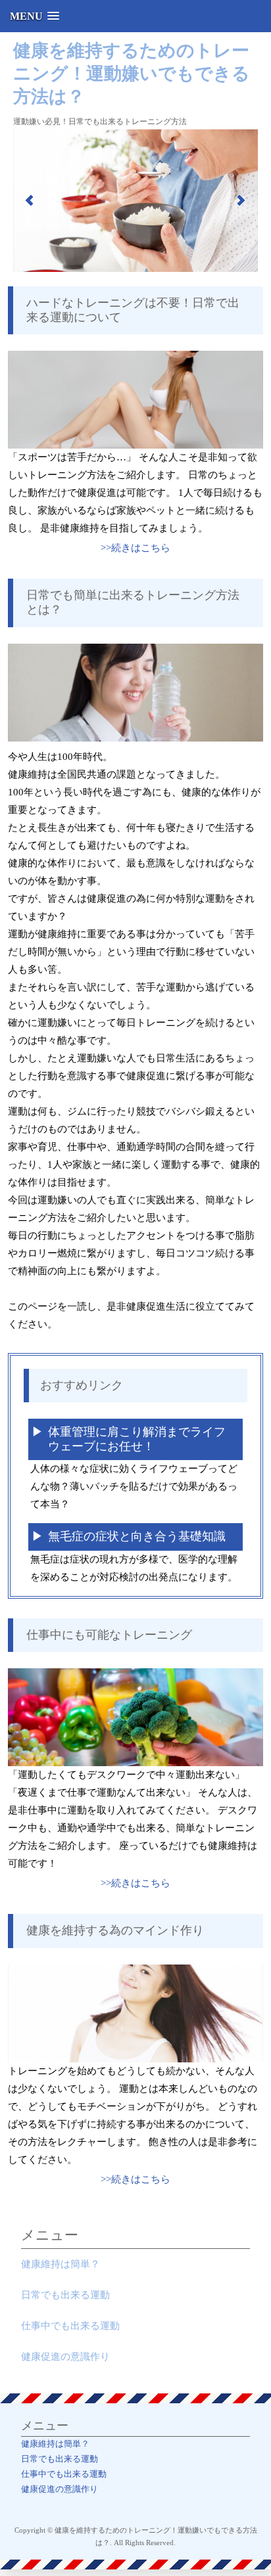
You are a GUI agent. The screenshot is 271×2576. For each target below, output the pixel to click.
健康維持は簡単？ (61, 2264)
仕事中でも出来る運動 (70, 2326)
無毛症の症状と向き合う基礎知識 (137, 1536)
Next (241, 200)
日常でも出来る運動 (65, 2295)
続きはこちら (141, 548)
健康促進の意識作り (65, 2357)
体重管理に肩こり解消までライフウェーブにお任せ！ (137, 1439)
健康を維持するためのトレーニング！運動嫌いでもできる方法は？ (132, 74)
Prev (30, 200)
